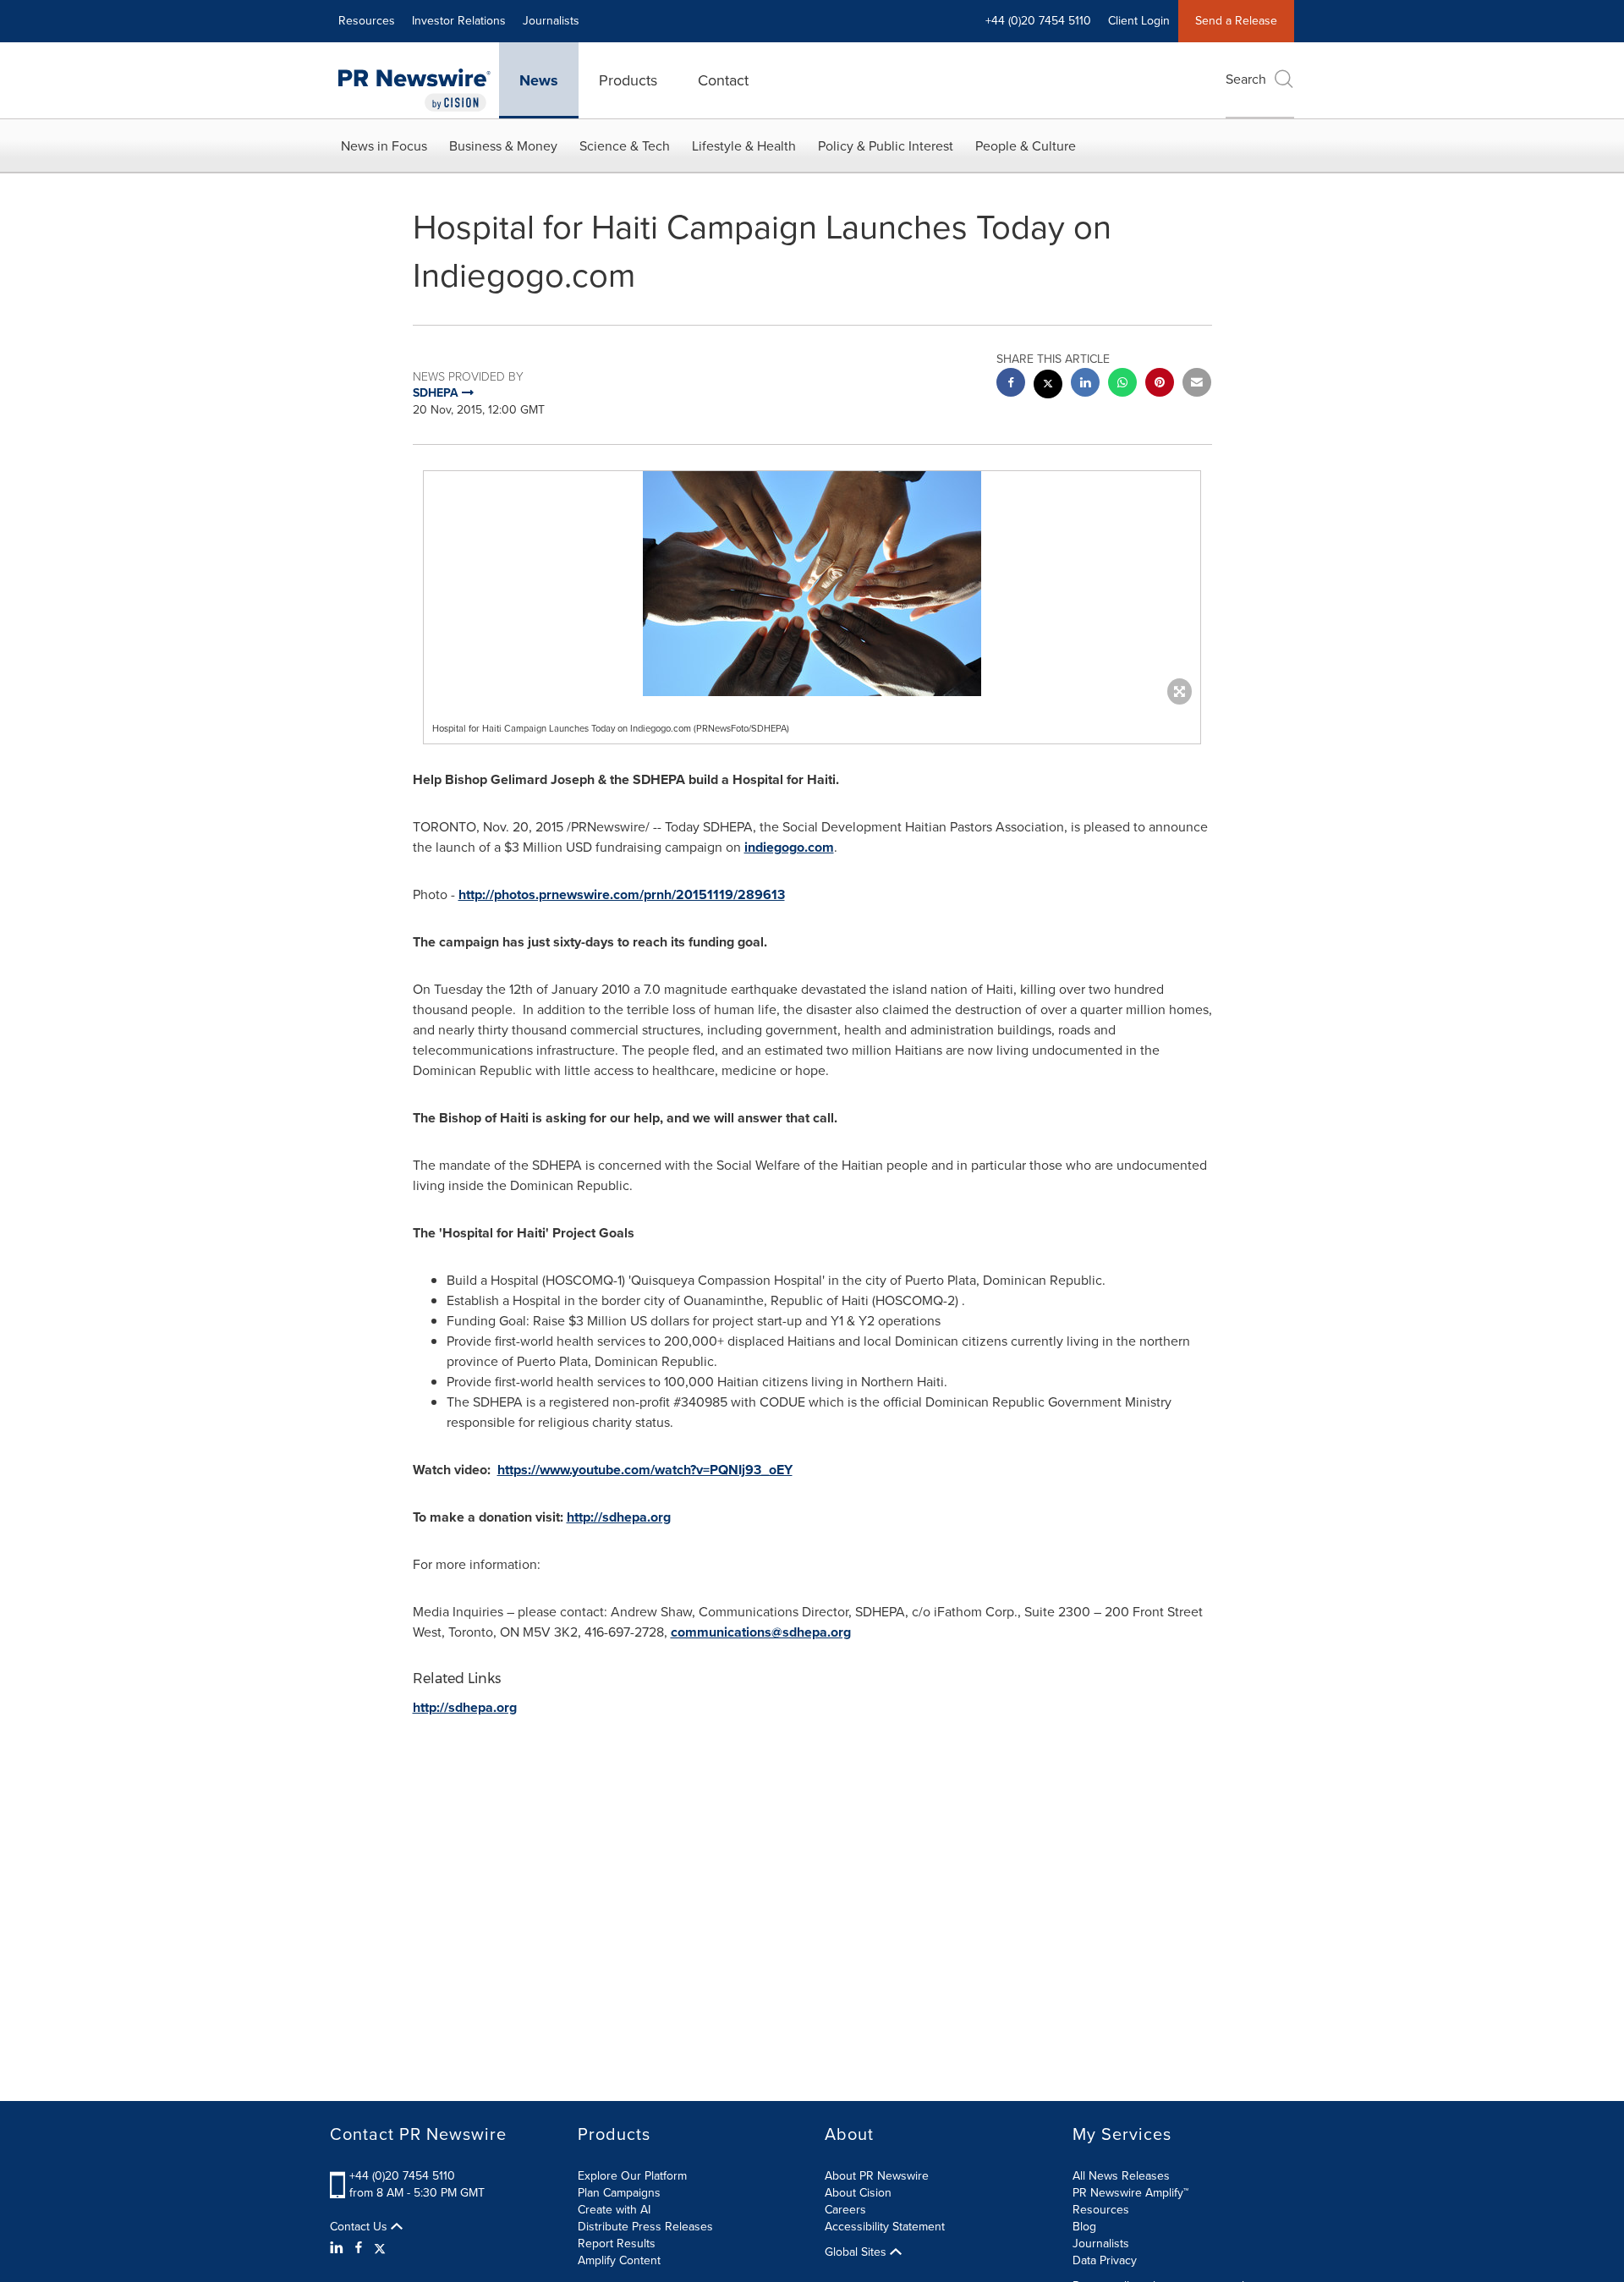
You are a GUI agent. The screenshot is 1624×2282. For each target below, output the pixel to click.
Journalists (551, 21)
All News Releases (1121, 2176)
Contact (723, 80)
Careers (845, 2210)
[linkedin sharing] (1085, 384)
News (539, 80)
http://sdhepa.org (619, 1517)
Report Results (617, 2244)
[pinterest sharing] (1160, 384)
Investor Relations (459, 21)
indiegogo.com (789, 847)
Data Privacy (1105, 2260)
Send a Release (1236, 21)
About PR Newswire (877, 2176)
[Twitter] (380, 2248)
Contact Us (360, 2227)
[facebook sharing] (1011, 384)
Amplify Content (619, 2260)
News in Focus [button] (384, 146)
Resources (367, 21)
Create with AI (614, 2210)
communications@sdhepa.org (761, 1632)
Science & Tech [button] (625, 146)
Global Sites (857, 2252)
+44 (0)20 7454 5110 (402, 2176)
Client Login (1139, 21)
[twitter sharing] (1048, 386)
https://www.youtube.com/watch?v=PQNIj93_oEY (645, 1470)
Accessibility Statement (885, 2227)
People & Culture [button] (1026, 146)
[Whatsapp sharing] (1122, 384)
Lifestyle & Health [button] (744, 146)
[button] (812, 584)
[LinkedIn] (339, 2248)
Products (628, 80)
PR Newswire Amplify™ (1130, 2193)
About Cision (858, 2193)
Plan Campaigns (619, 2193)
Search (1246, 79)
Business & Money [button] (503, 146)
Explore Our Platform (632, 2176)
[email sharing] (1197, 384)
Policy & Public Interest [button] (886, 146)
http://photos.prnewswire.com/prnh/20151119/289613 (622, 894)
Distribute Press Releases (645, 2227)
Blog (1084, 2227)
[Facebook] (359, 2248)
